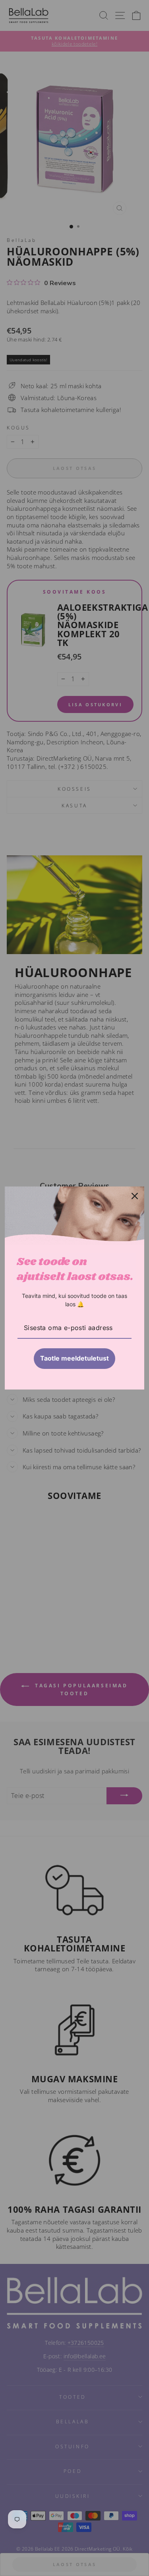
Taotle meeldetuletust (74, 1358)
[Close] (135, 1196)
